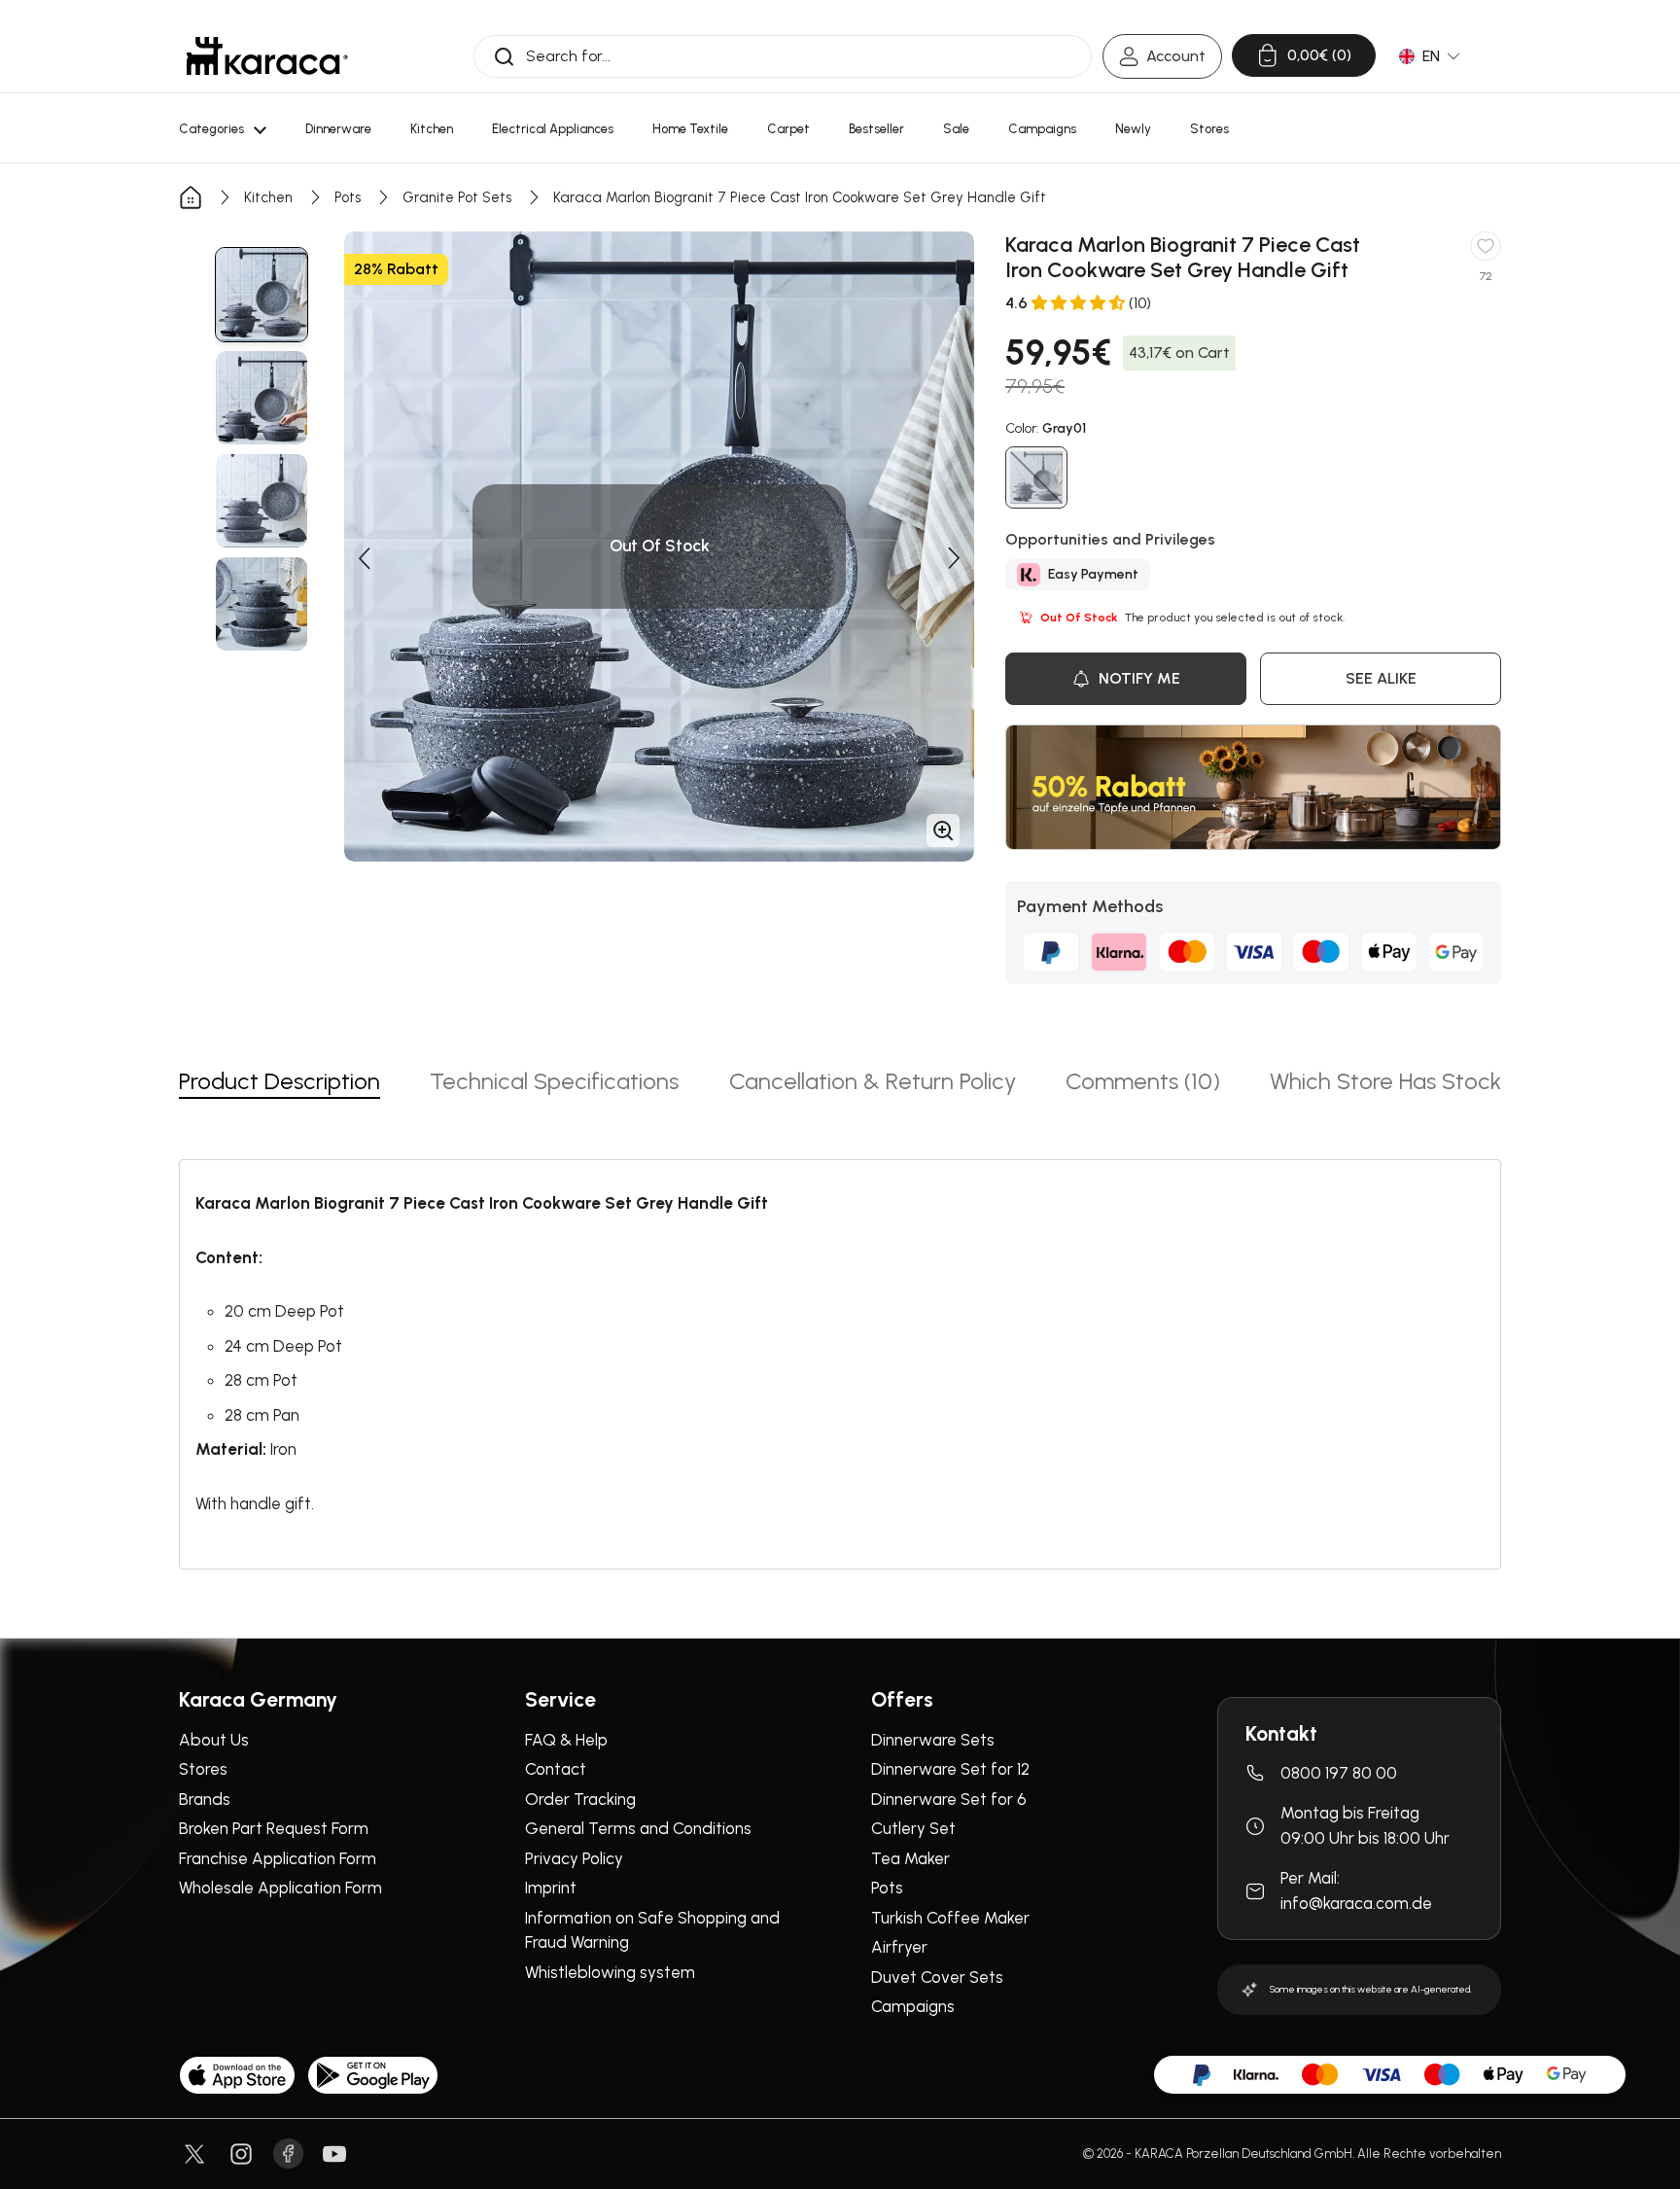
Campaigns (913, 2006)
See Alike (1381, 678)
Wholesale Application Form (280, 1888)
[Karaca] (267, 56)
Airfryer (899, 1947)
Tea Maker (910, 1858)
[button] (364, 558)
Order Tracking (580, 1799)
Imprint (551, 1888)
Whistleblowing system (610, 1972)
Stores (203, 1769)
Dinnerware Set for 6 (949, 1799)
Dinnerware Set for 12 (950, 1769)
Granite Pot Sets (457, 197)
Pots (348, 197)
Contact (556, 1769)
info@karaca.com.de (1356, 1903)
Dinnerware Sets (933, 1740)
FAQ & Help (566, 1740)
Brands (205, 1799)
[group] (262, 295)
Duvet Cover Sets (937, 1977)
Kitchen (268, 197)
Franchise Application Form (278, 1858)
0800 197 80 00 (1339, 1773)
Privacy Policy (574, 1858)
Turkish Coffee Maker (950, 1918)
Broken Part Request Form (274, 1828)
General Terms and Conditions (638, 1828)
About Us (214, 1740)
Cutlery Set (913, 1828)
